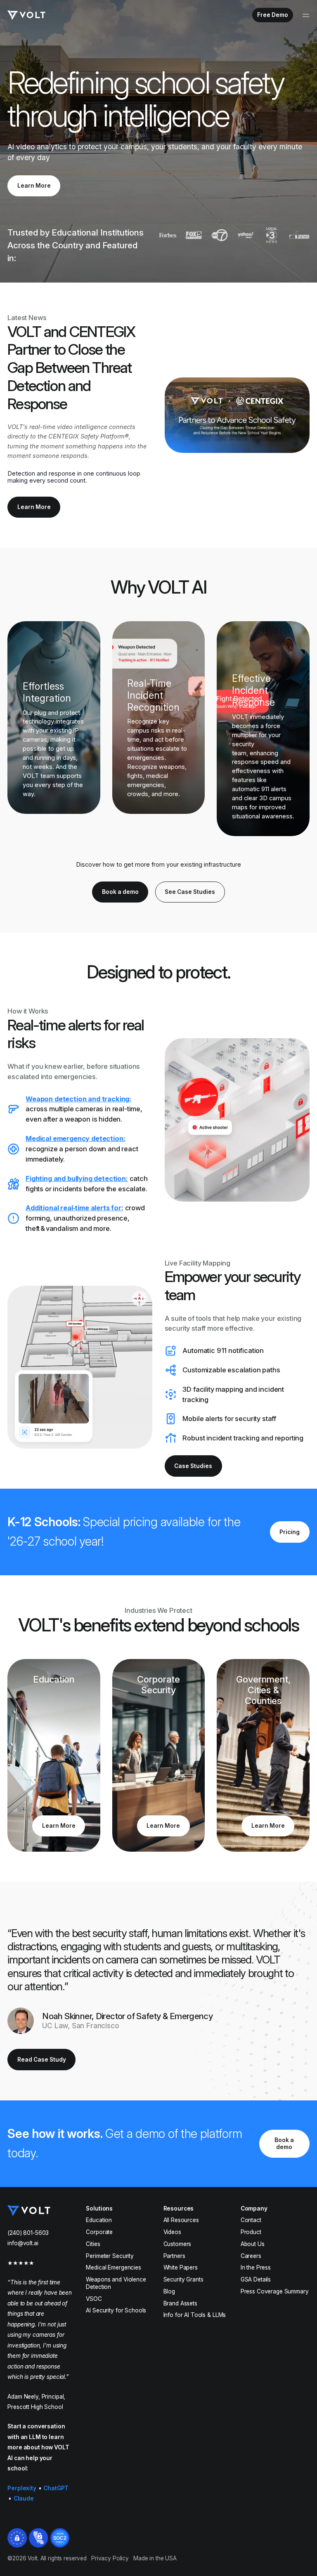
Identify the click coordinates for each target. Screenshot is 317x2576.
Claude (24, 2498)
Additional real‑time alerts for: (75, 1208)
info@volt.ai (23, 2243)
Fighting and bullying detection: (77, 1178)
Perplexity (22, 2488)
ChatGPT (56, 2488)
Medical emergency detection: (75, 1138)
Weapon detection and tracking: (78, 1099)
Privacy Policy (110, 2558)
